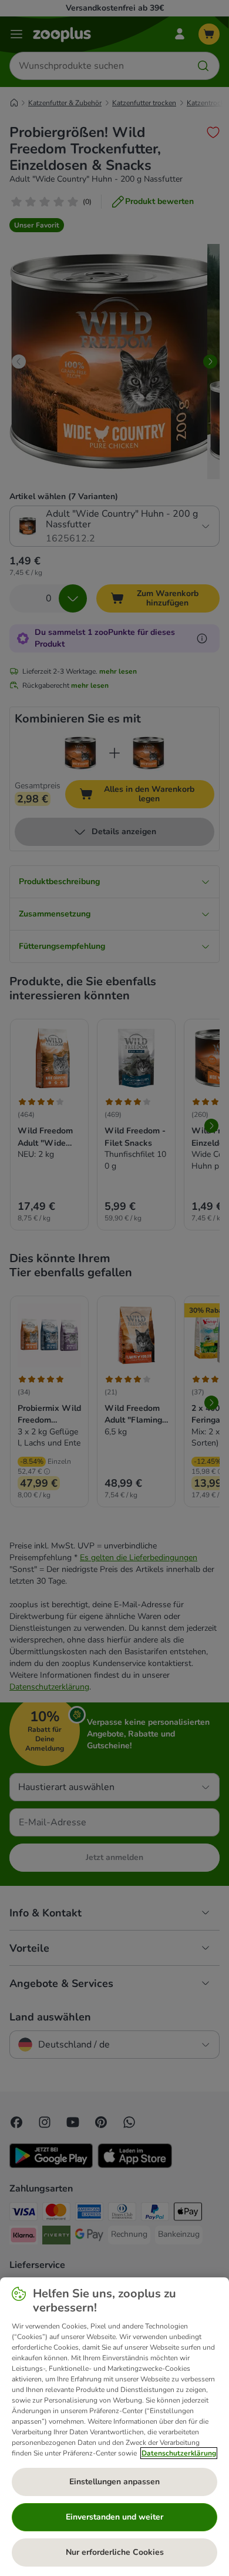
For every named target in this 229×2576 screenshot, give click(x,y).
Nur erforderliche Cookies (115, 2552)
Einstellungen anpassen (114, 2482)
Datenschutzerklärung (179, 2453)
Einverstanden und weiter (114, 2517)
